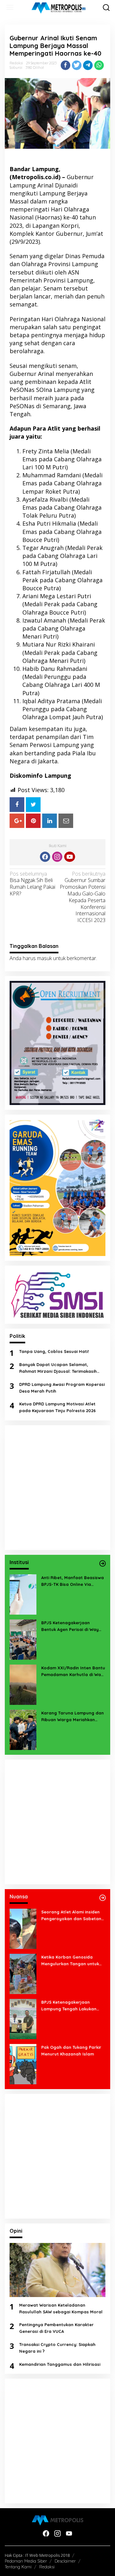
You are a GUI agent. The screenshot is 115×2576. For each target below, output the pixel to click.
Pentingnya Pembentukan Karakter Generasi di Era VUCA (56, 2328)
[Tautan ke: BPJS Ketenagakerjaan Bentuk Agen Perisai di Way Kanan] (23, 1639)
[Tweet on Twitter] (33, 804)
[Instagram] (57, 857)
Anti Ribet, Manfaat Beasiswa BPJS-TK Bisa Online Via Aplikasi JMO (73, 1581)
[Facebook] (45, 857)
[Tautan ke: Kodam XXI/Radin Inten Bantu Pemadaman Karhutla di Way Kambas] (23, 1684)
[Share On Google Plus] (17, 821)
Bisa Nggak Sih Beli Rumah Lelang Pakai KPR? (32, 884)
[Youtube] (70, 857)
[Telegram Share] (88, 65)
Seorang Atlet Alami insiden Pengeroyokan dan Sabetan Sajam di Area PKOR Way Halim (71, 1916)
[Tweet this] (77, 65)
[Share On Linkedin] (50, 821)
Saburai (16, 68)
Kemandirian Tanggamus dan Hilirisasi (60, 2364)
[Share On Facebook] (17, 804)
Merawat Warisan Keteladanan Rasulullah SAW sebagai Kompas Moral (61, 2308)
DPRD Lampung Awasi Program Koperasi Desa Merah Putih (62, 1388)
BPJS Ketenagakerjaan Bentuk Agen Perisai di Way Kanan (70, 1626)
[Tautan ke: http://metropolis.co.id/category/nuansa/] (103, 1898)
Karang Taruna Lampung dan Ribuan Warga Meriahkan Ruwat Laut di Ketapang (73, 1717)
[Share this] (65, 65)
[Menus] (10, 8)
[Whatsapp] (99, 65)
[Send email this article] (66, 821)
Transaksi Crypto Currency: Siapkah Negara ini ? (57, 2348)
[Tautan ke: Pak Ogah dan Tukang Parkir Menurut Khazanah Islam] (23, 2063)
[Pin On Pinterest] (33, 821)
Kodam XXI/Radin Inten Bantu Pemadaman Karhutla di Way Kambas (73, 1672)
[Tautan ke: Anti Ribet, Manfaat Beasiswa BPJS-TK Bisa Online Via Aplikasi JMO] (23, 1594)
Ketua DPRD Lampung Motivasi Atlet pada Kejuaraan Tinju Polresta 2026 (57, 1407)
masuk (44, 958)
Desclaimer (65, 2561)
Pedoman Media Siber (26, 2561)
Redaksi (47, 2567)
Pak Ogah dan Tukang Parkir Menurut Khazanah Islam (71, 2051)
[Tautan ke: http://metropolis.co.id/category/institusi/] (103, 1563)
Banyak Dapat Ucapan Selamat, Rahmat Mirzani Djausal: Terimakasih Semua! (58, 1368)
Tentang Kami (18, 2567)
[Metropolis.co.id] (59, 8)
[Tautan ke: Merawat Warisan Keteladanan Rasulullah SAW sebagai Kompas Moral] (57, 2270)
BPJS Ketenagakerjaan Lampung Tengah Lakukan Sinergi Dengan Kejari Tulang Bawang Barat (72, 2006)
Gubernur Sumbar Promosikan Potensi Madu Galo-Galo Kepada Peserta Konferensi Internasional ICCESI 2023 (83, 897)
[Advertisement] (57, 1488)
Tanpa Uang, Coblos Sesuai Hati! (54, 1351)
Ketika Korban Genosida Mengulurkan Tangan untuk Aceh (70, 1961)
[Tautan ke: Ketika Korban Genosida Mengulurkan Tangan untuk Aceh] (23, 1973)
